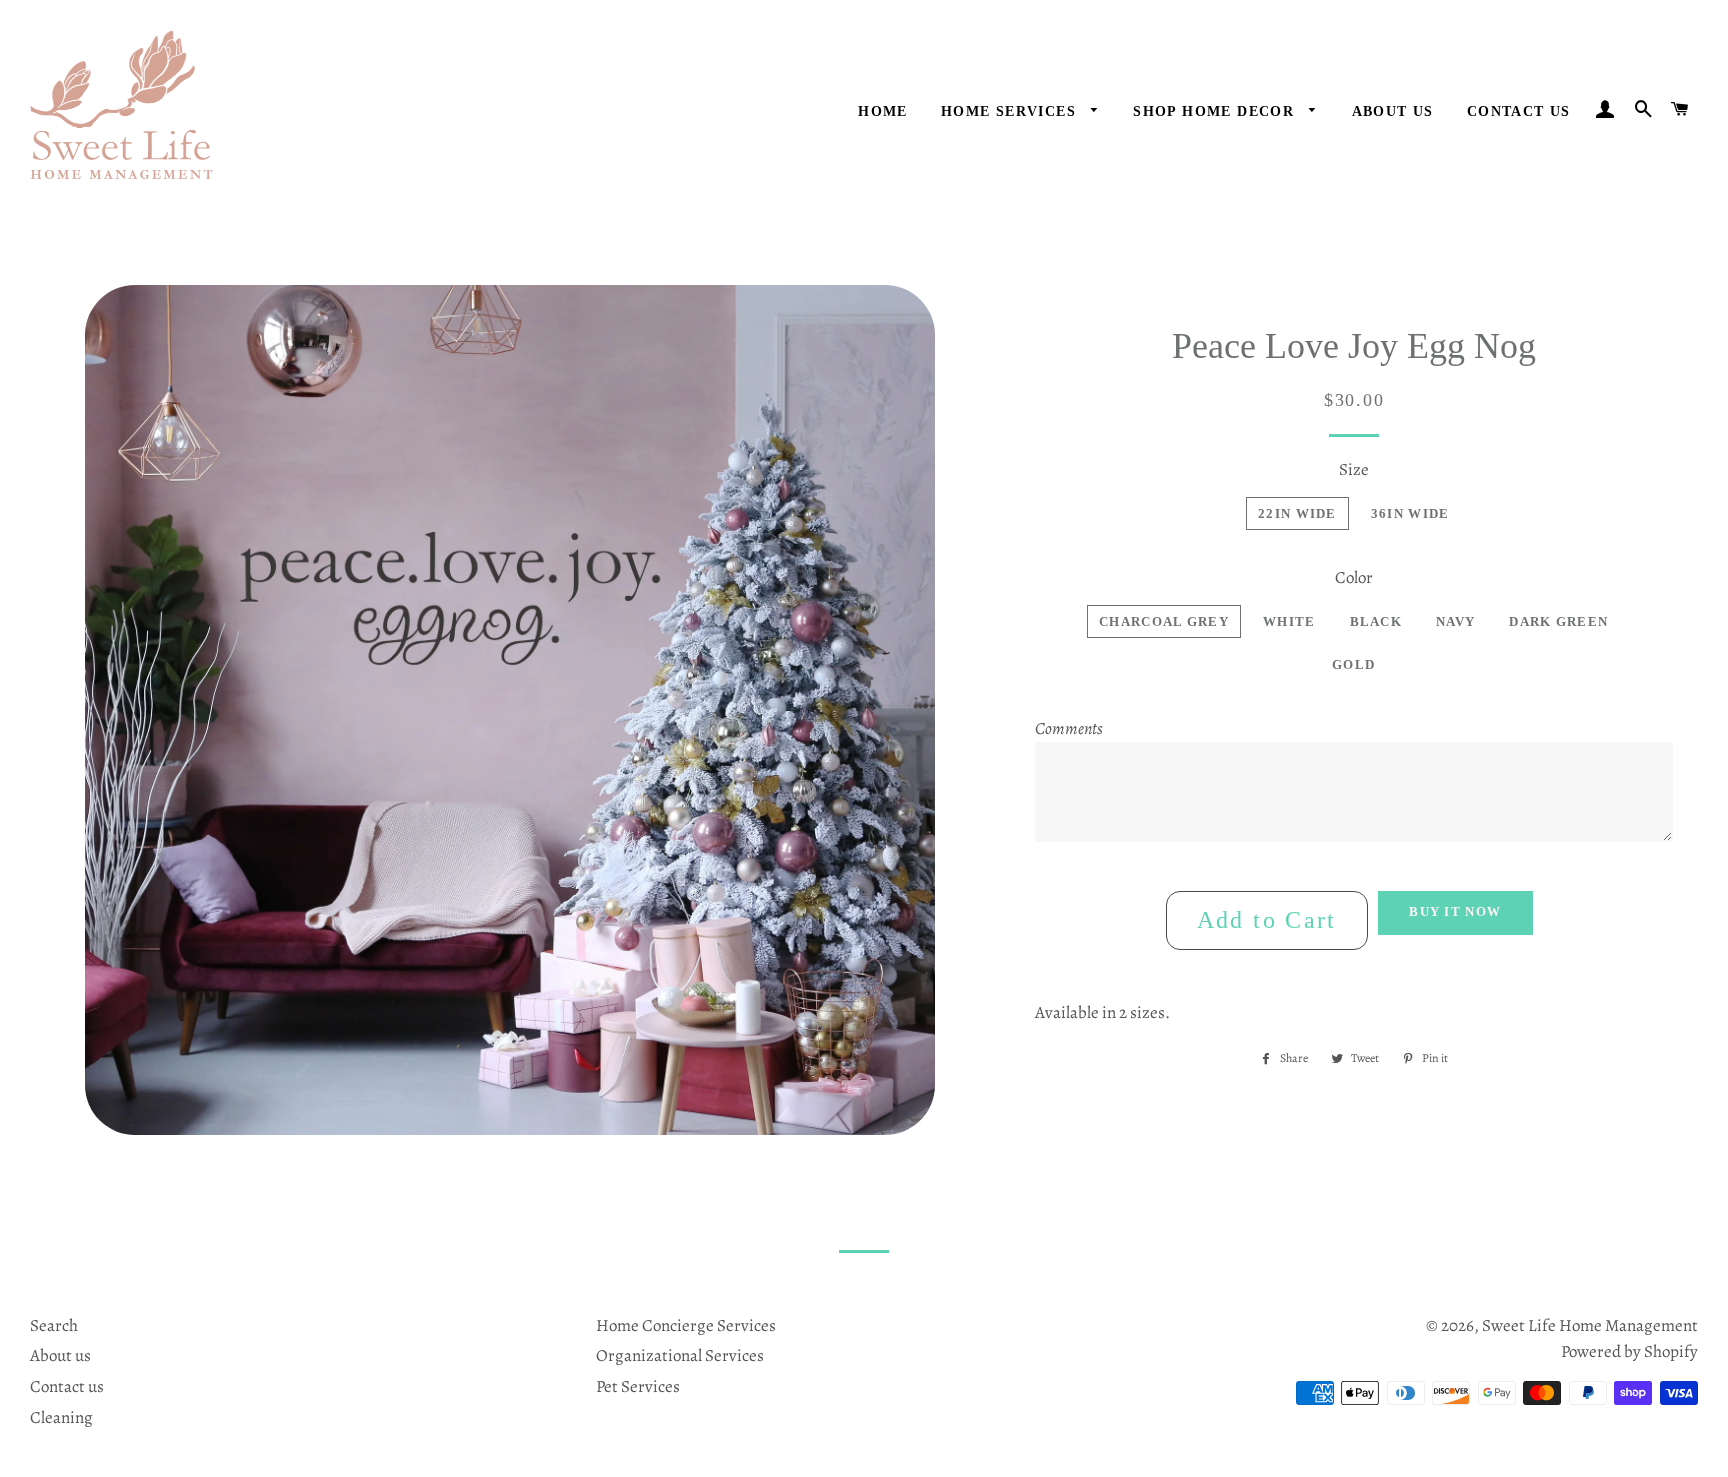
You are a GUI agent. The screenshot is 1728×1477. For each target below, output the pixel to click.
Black (1376, 621)
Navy (1455, 621)
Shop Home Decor (1216, 111)
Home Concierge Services (686, 1325)
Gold (1353, 664)
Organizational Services (680, 1355)
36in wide (1410, 513)
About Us (1393, 111)
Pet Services (638, 1386)
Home (883, 111)
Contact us (1519, 111)
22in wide (1297, 513)
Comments (1069, 728)
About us (60, 1355)
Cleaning (61, 1417)
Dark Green (1558, 621)
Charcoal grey (1164, 621)
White (1289, 621)
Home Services (1011, 111)
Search (54, 1325)
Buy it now (1455, 911)
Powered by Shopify (1629, 1351)
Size (1354, 469)
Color (1354, 577)
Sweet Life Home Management (1590, 1325)
